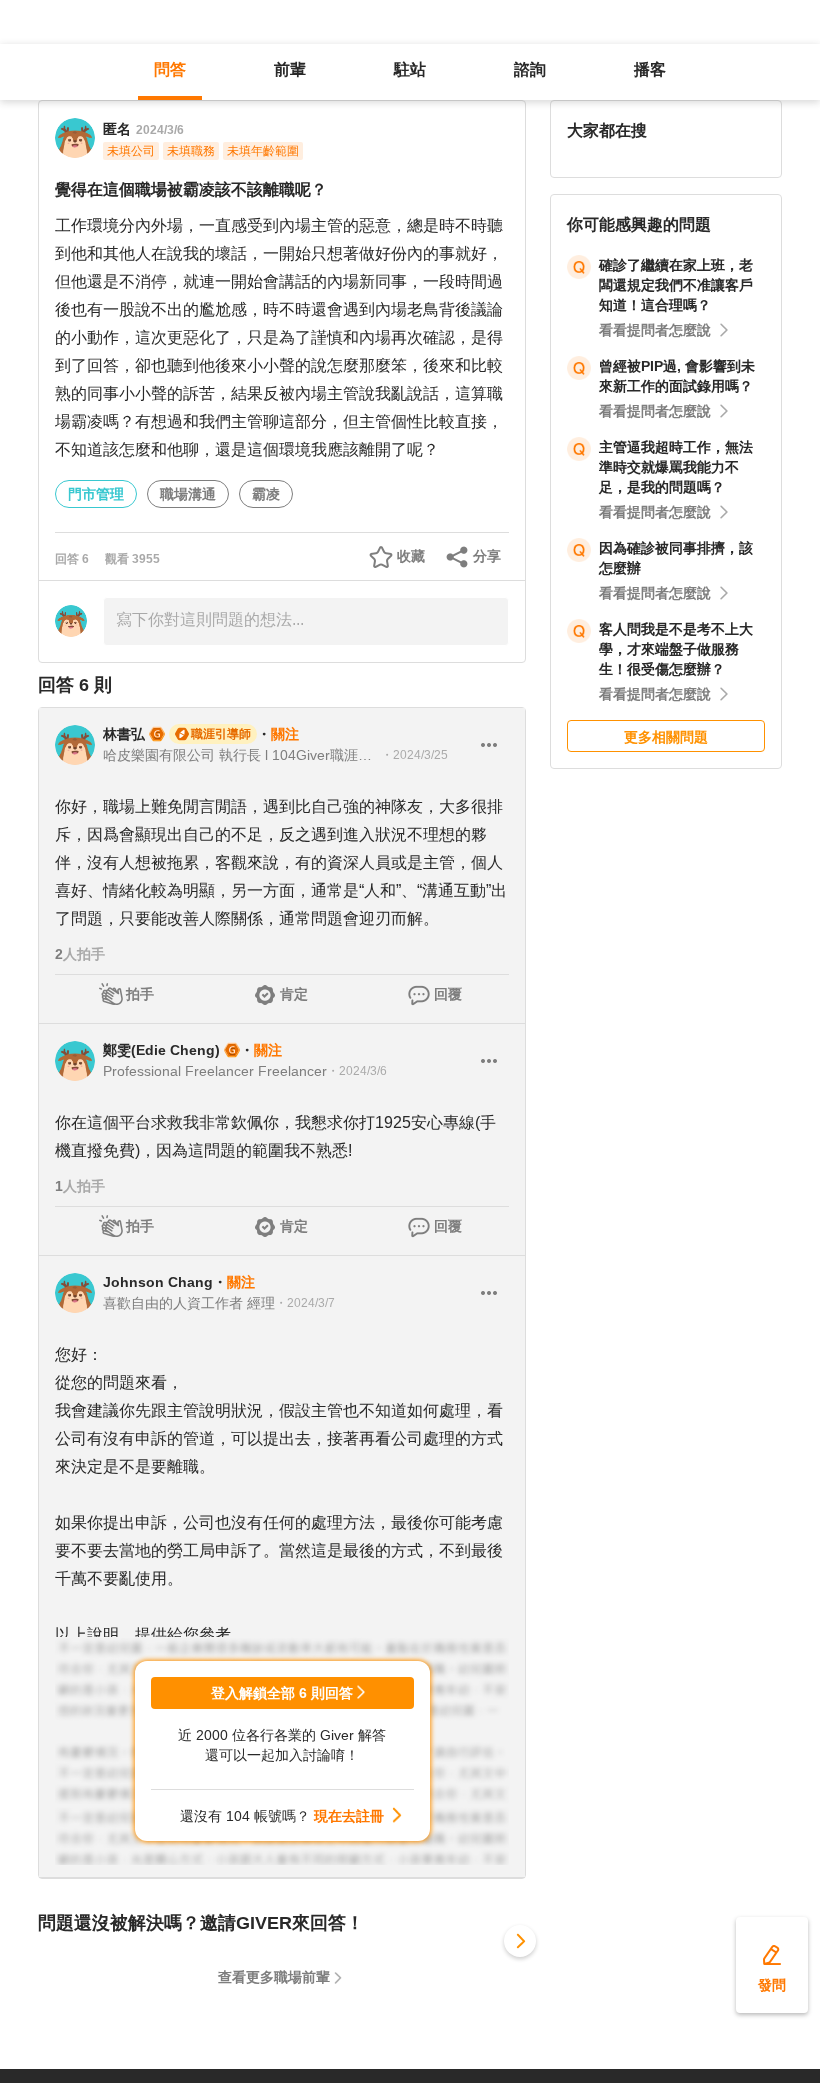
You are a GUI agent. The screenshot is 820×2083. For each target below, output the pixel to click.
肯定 (294, 994)
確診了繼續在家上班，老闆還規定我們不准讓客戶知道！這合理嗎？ (676, 285)
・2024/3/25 (414, 755)
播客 (650, 69)
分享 (487, 556)
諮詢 (530, 69)
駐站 (410, 69)
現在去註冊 (349, 1816)
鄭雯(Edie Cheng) (161, 1050)
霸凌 (266, 494)
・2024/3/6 (357, 1071)
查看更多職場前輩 (274, 1977)
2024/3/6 (160, 130)
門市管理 (96, 494)
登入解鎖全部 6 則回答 (282, 1693)
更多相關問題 (666, 737)
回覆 (448, 994)
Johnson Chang (158, 1282)
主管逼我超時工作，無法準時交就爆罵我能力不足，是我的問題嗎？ (676, 467)
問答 (170, 69)
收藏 (411, 556)
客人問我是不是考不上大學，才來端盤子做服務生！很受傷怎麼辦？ (676, 649)
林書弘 (124, 734)
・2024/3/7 (305, 1303)
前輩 (290, 69)
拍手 (140, 994)
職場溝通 (188, 494)
